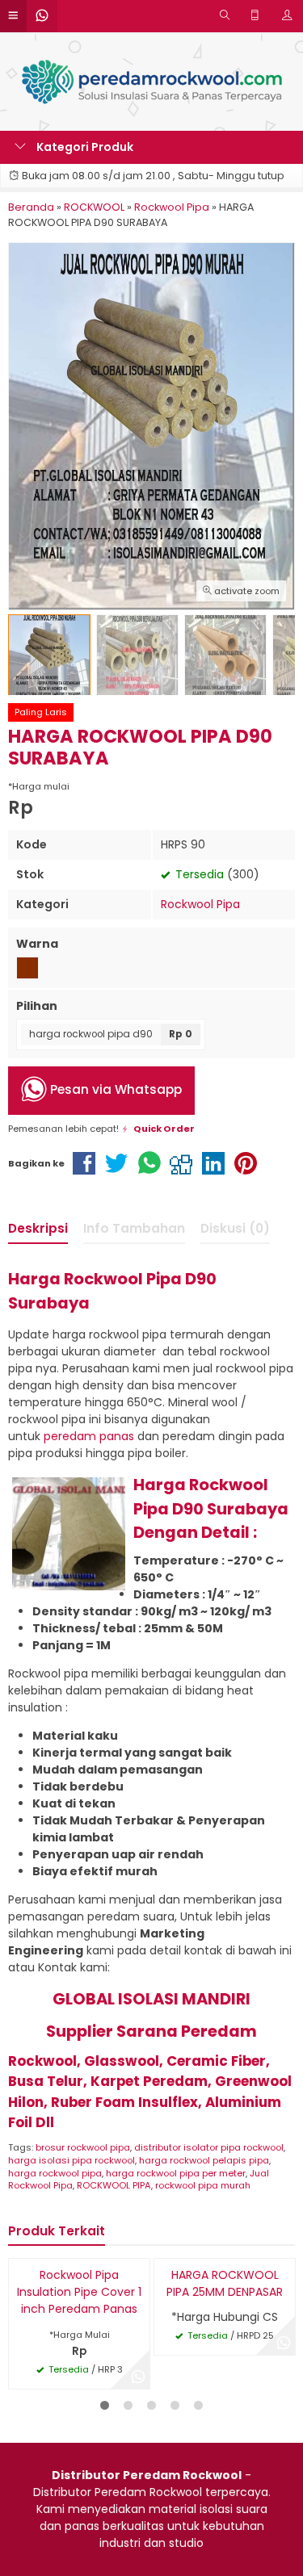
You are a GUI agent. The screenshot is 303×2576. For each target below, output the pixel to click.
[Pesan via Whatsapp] (138, 2377)
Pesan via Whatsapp (114, 1090)
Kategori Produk (84, 147)
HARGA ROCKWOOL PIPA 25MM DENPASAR (225, 2283)
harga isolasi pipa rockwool (72, 2160)
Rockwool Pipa (200, 904)
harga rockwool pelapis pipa (204, 2160)
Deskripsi (38, 1228)
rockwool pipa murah (203, 2185)
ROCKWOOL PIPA (114, 2185)
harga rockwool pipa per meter (176, 2173)
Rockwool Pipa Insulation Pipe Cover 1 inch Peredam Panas (79, 2292)
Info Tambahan (134, 1228)
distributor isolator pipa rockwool (209, 2147)
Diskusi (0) (235, 1228)
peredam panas (89, 1436)
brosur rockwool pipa (83, 2147)
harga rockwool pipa (55, 2173)
